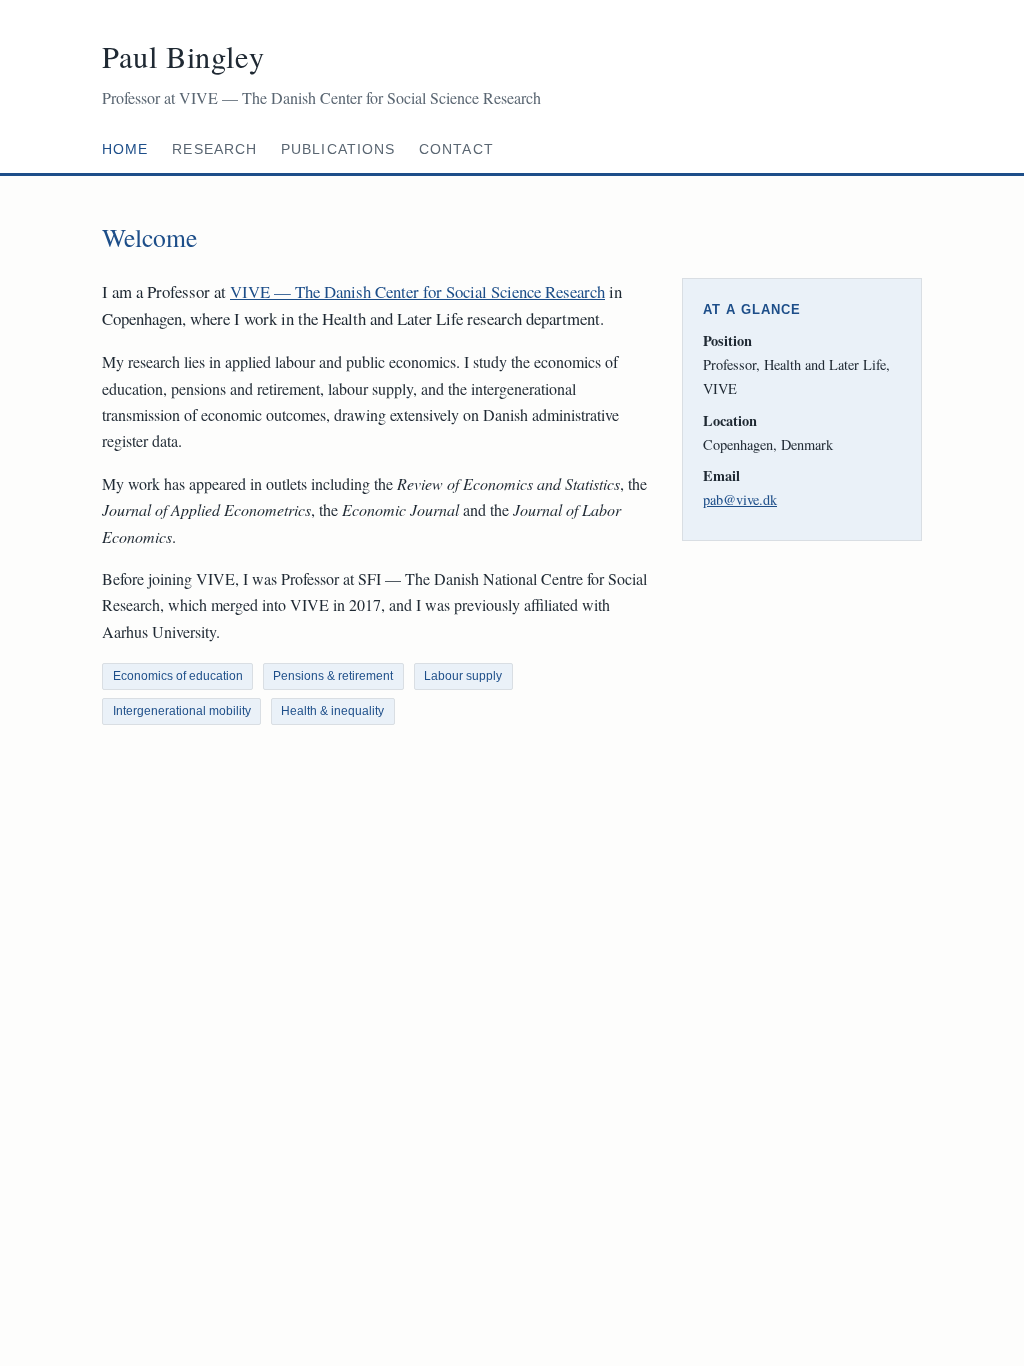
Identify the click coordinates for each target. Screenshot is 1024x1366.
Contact (456, 149)
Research (214, 149)
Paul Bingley (183, 56)
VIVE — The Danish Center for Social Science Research (417, 291)
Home (125, 149)
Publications (338, 149)
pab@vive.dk (740, 499)
